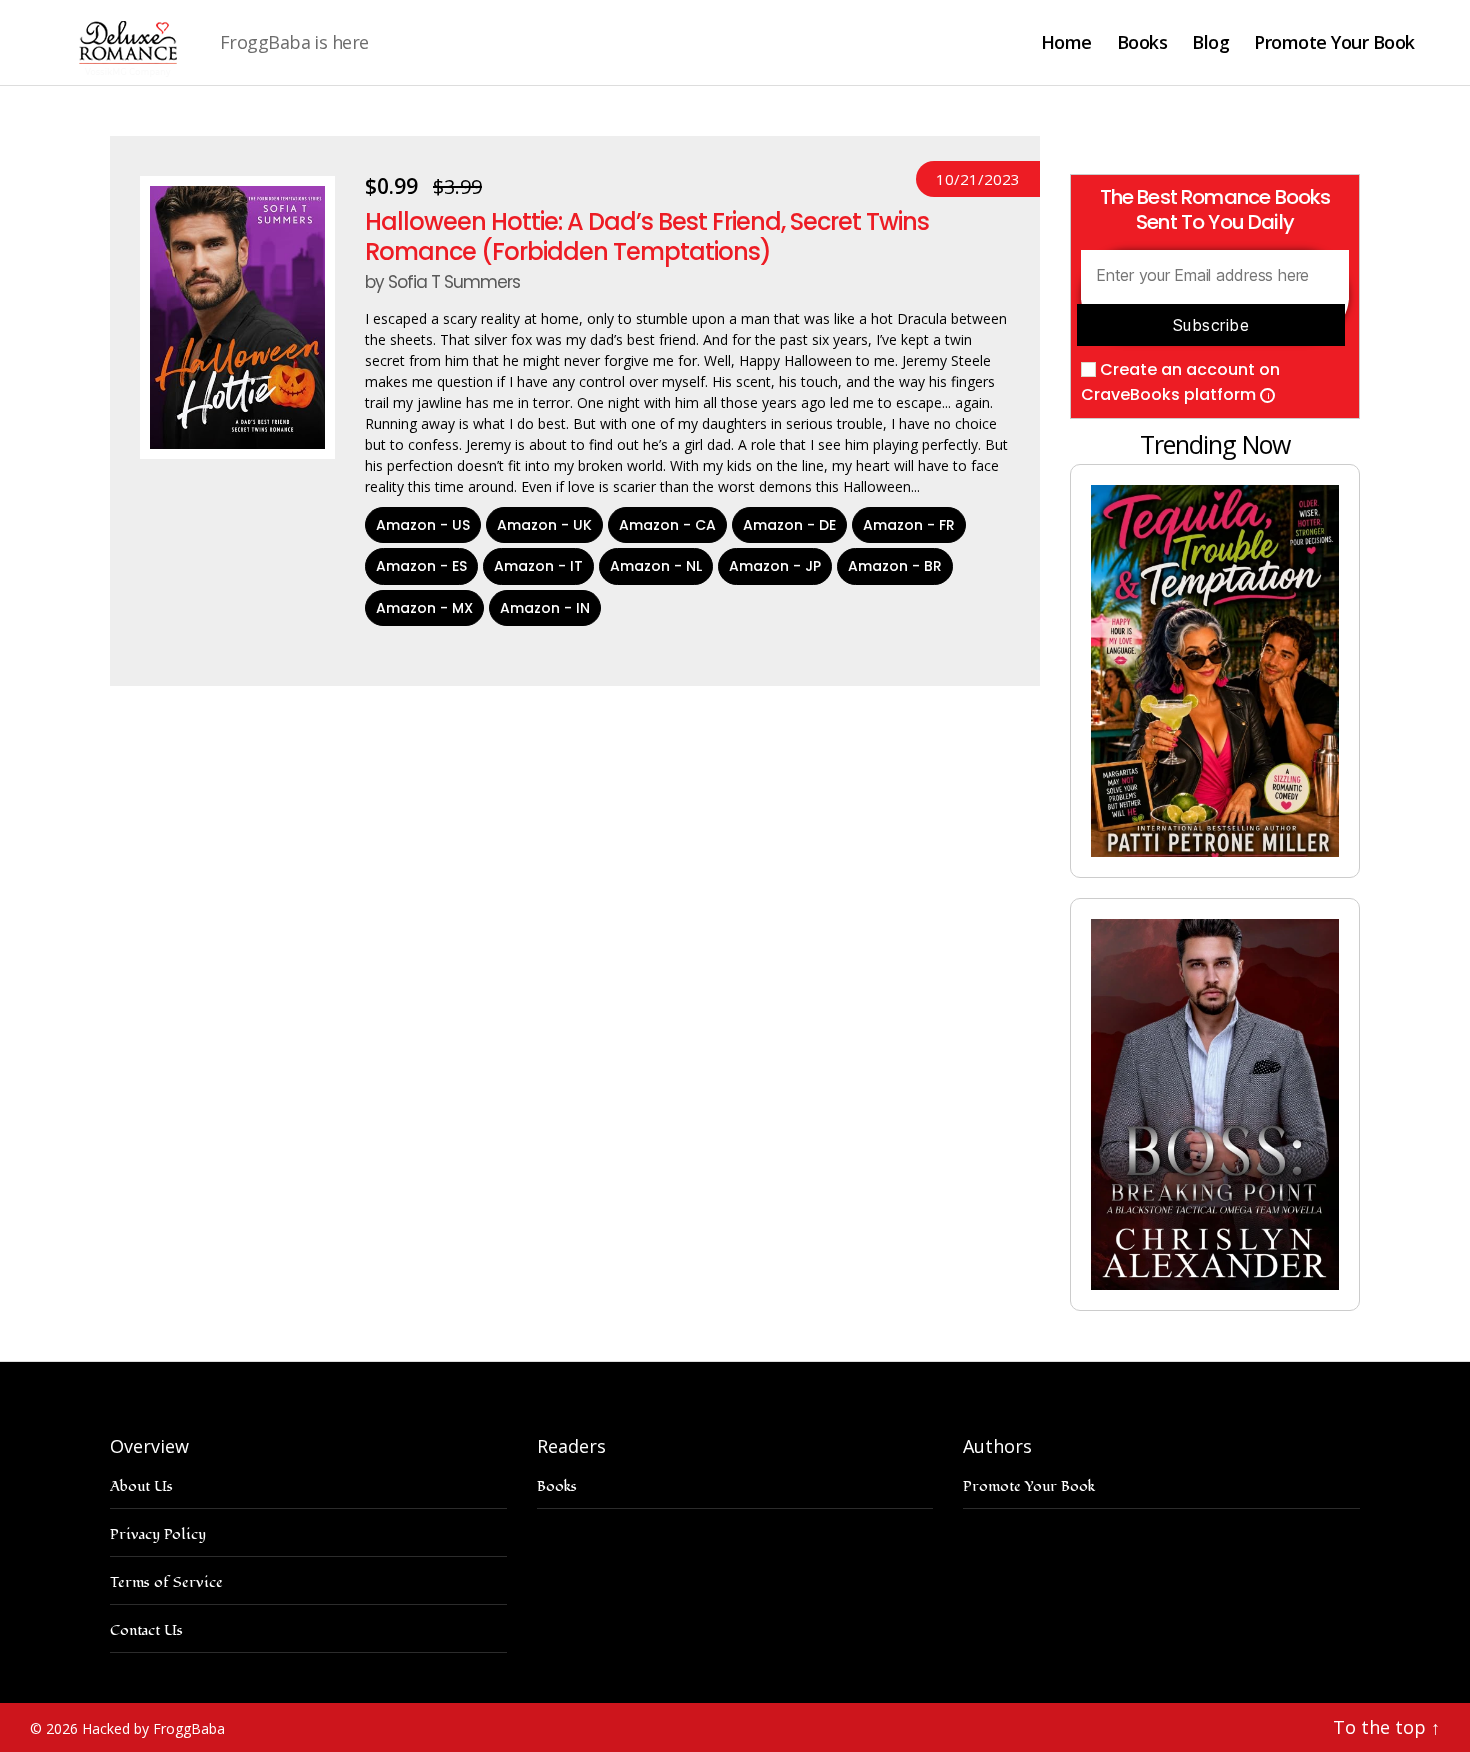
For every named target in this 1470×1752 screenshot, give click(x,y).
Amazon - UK (544, 525)
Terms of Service (166, 1582)
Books (1142, 43)
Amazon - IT (538, 566)
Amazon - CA (667, 525)
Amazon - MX (424, 608)
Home (1066, 43)
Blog (1210, 43)
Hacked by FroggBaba (153, 1728)
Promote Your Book (1334, 43)
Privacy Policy (158, 1534)
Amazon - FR (909, 525)
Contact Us (146, 1630)
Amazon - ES (421, 566)
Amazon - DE (789, 525)
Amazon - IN (545, 608)
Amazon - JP (775, 566)
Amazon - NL (656, 566)
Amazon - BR (895, 566)
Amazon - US (423, 525)
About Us (141, 1486)
